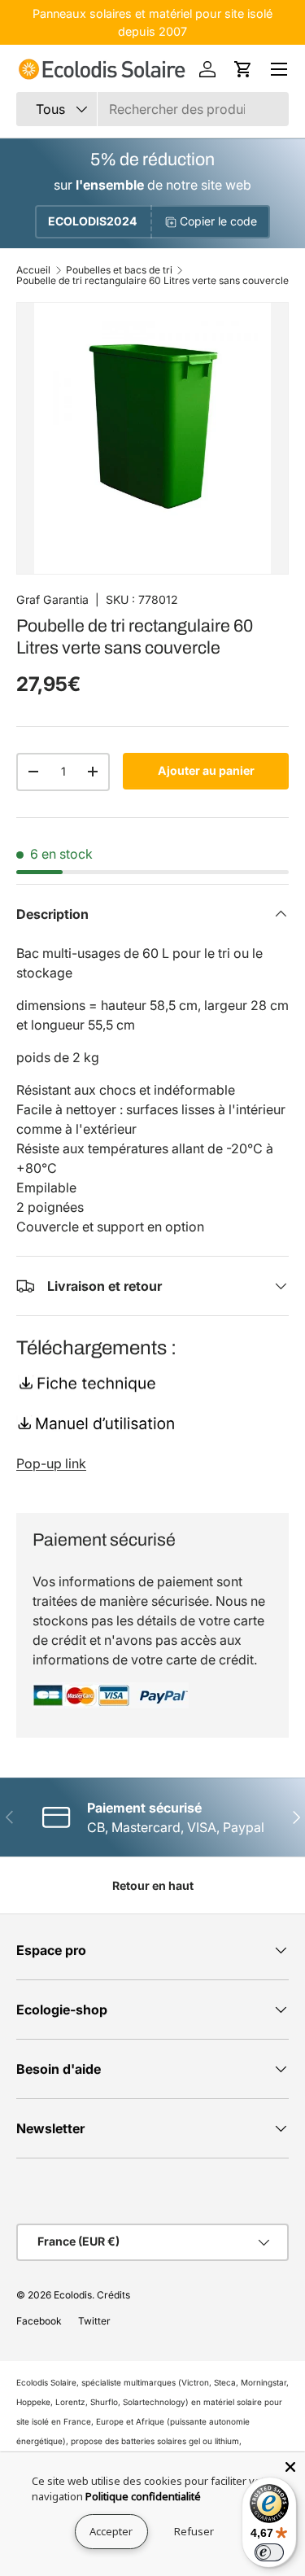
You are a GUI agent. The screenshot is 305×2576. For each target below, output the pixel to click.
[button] (243, 69)
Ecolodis (73, 2295)
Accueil (33, 270)
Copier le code (218, 221)
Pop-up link (51, 1463)
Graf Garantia (52, 599)
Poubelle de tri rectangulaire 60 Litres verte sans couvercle (152, 281)
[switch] (269, 2552)
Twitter (94, 2321)
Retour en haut (153, 1885)
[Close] (290, 2467)
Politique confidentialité (143, 2496)
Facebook (39, 2321)
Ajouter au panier (206, 770)
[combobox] (152, 109)
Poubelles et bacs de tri (119, 270)
